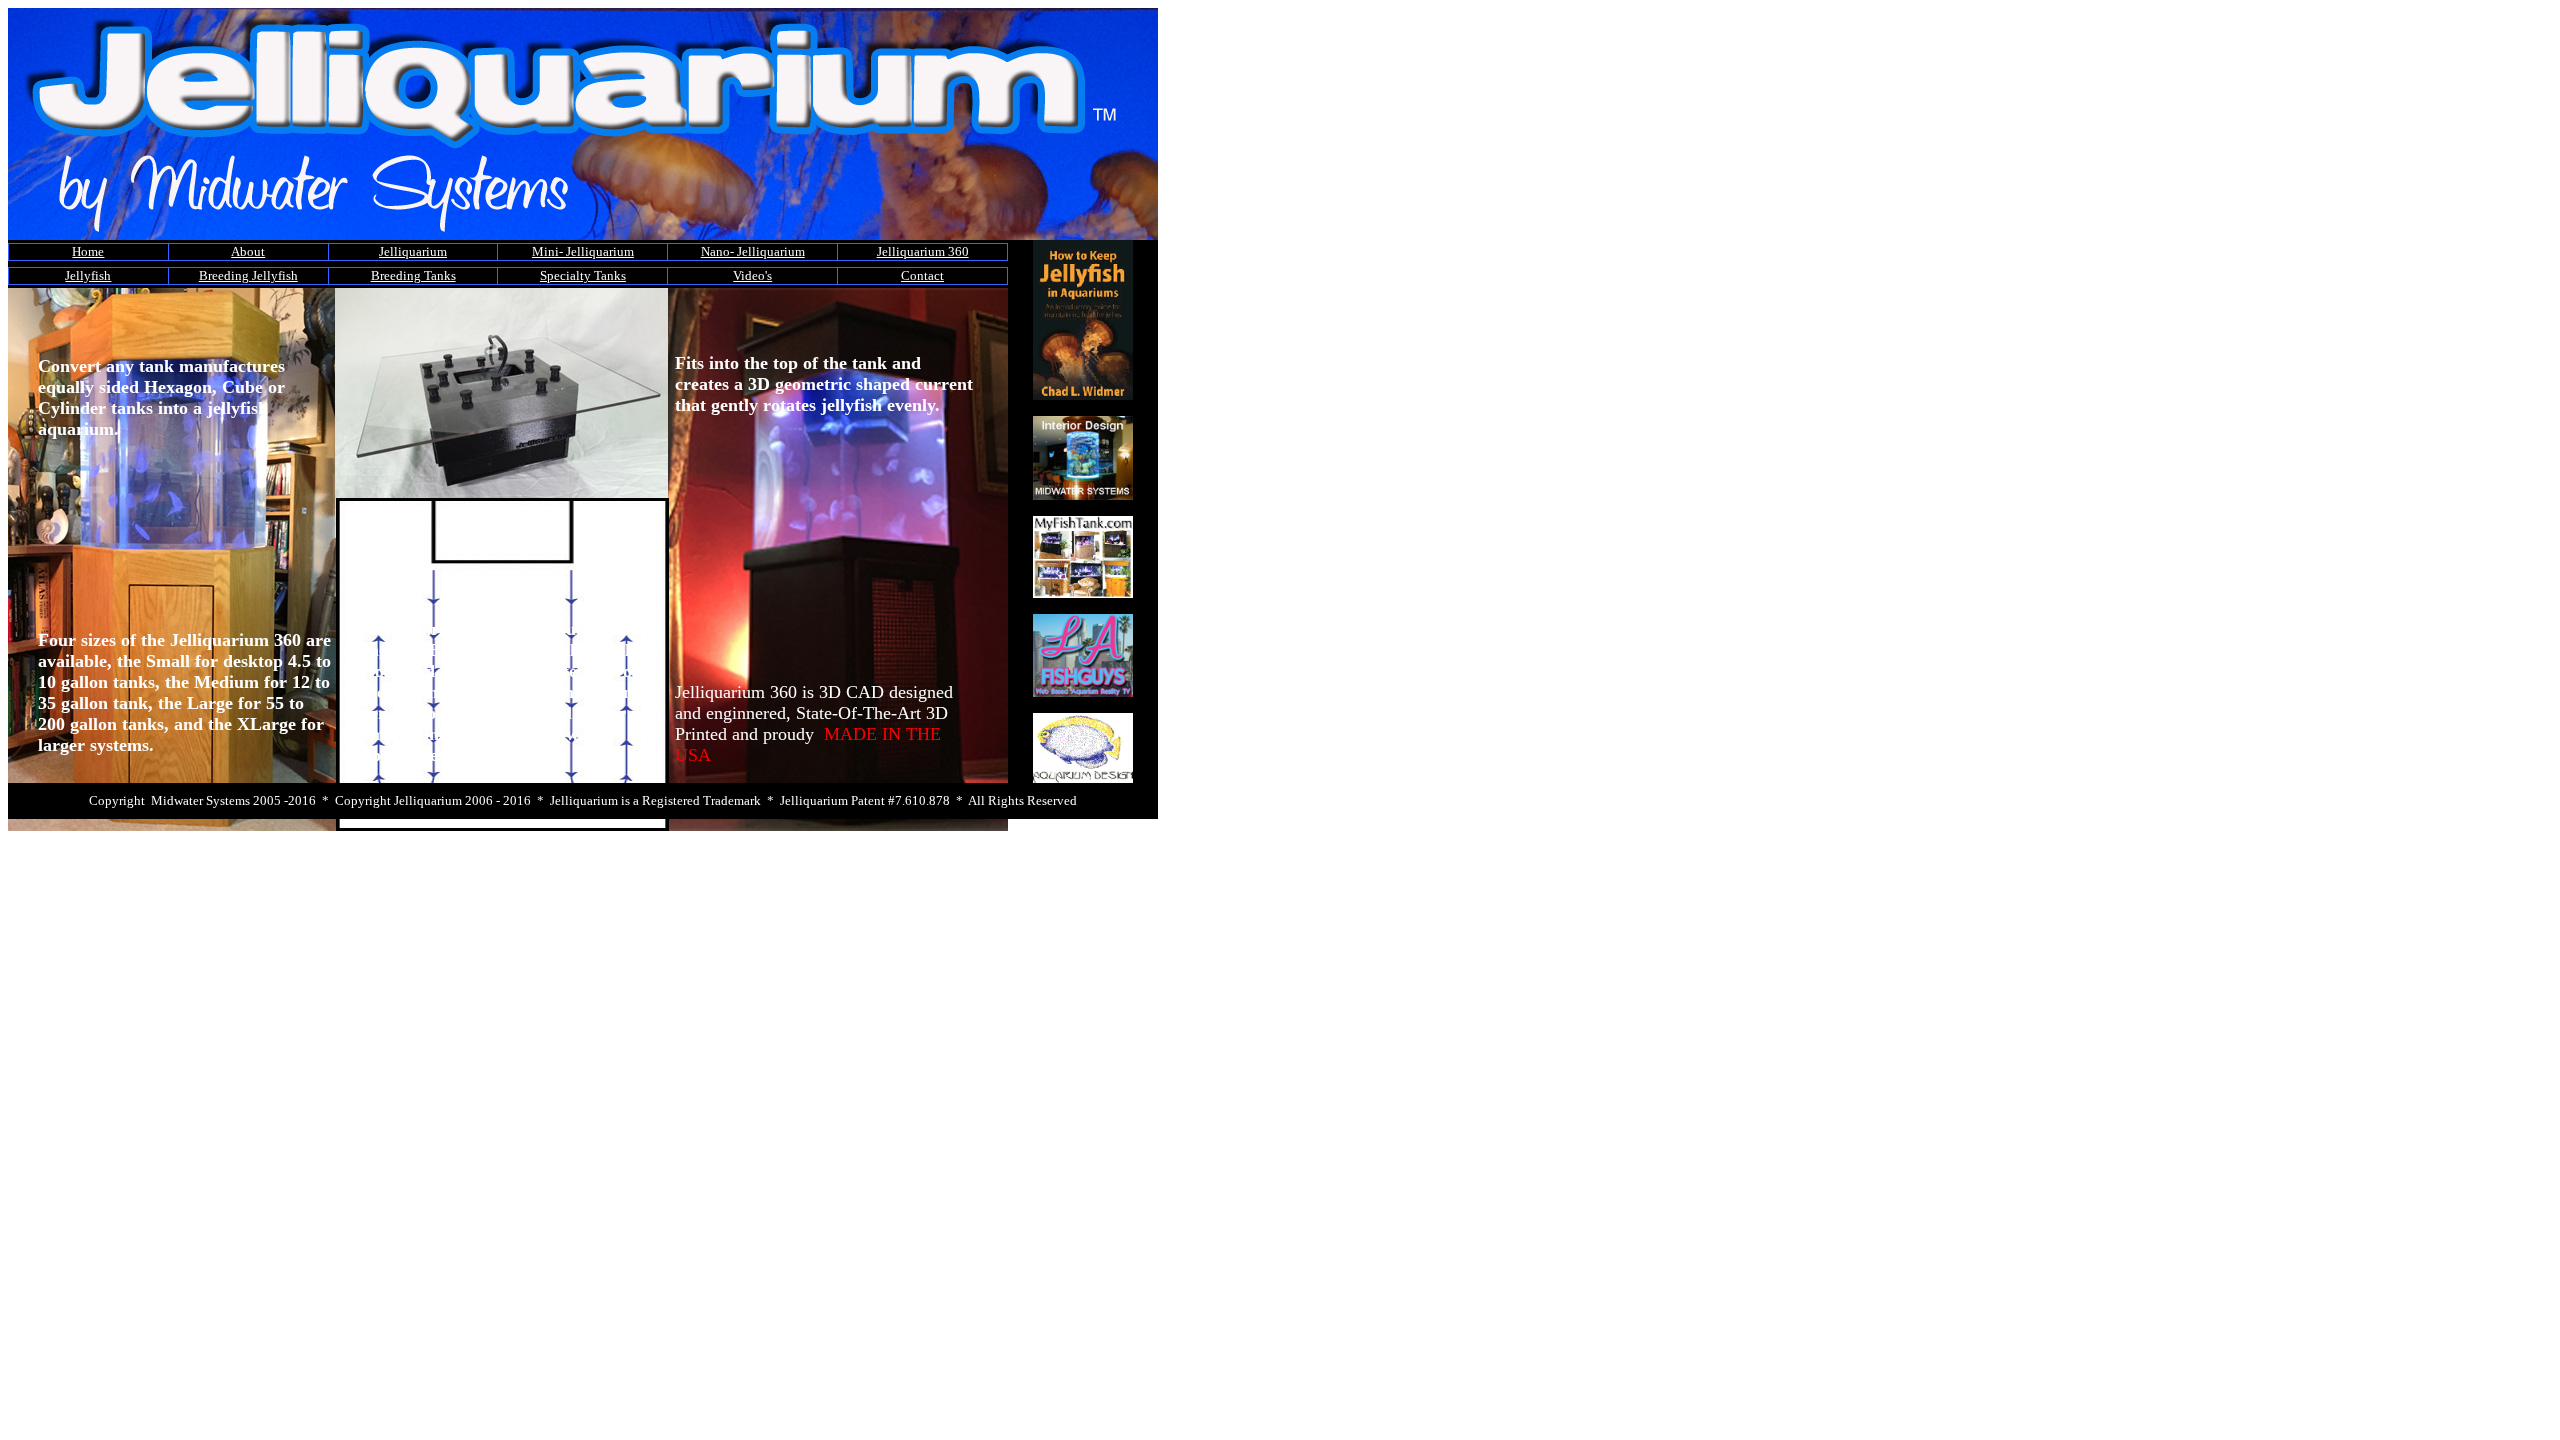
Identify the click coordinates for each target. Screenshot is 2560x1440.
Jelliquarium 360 (923, 251)
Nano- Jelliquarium (753, 251)
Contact (922, 275)
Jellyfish (88, 275)
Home (88, 251)
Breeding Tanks (413, 275)
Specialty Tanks (583, 275)
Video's (752, 275)
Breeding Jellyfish (248, 275)
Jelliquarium (413, 251)
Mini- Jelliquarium (583, 251)
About (248, 251)
